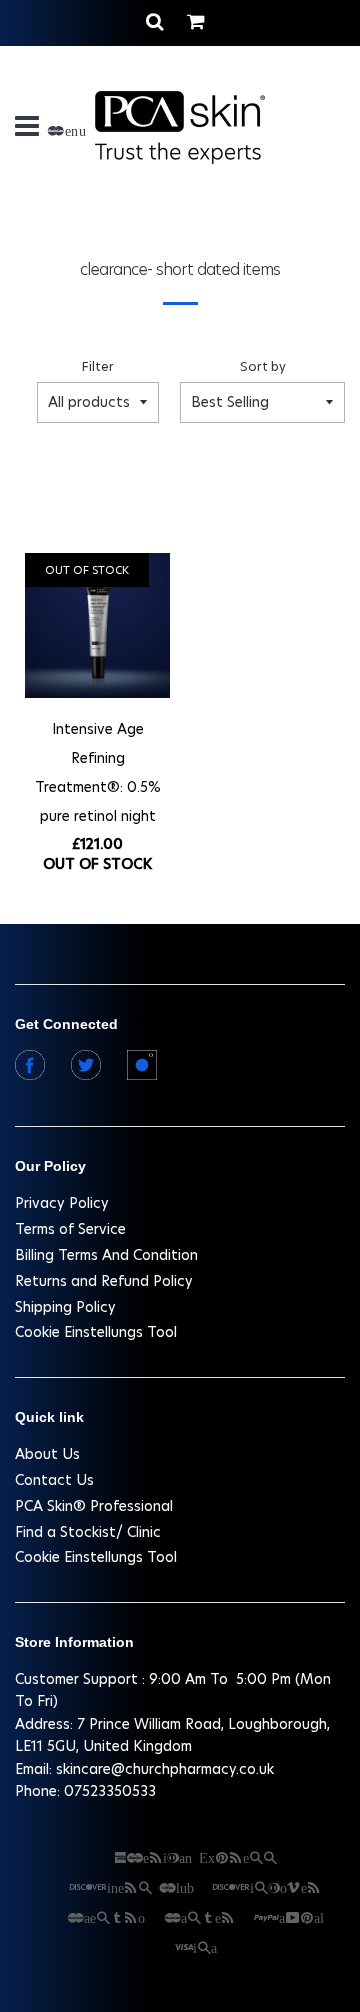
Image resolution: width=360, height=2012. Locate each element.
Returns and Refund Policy (104, 1281)
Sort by (263, 366)
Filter (98, 366)
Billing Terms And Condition (106, 1255)
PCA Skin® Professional (94, 1506)
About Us (47, 1454)
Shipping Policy (65, 1307)
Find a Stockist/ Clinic (88, 1532)
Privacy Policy (62, 1203)
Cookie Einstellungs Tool (96, 1332)
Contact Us (54, 1480)
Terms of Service (70, 1229)
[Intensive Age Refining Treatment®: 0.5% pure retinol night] (97, 628)
